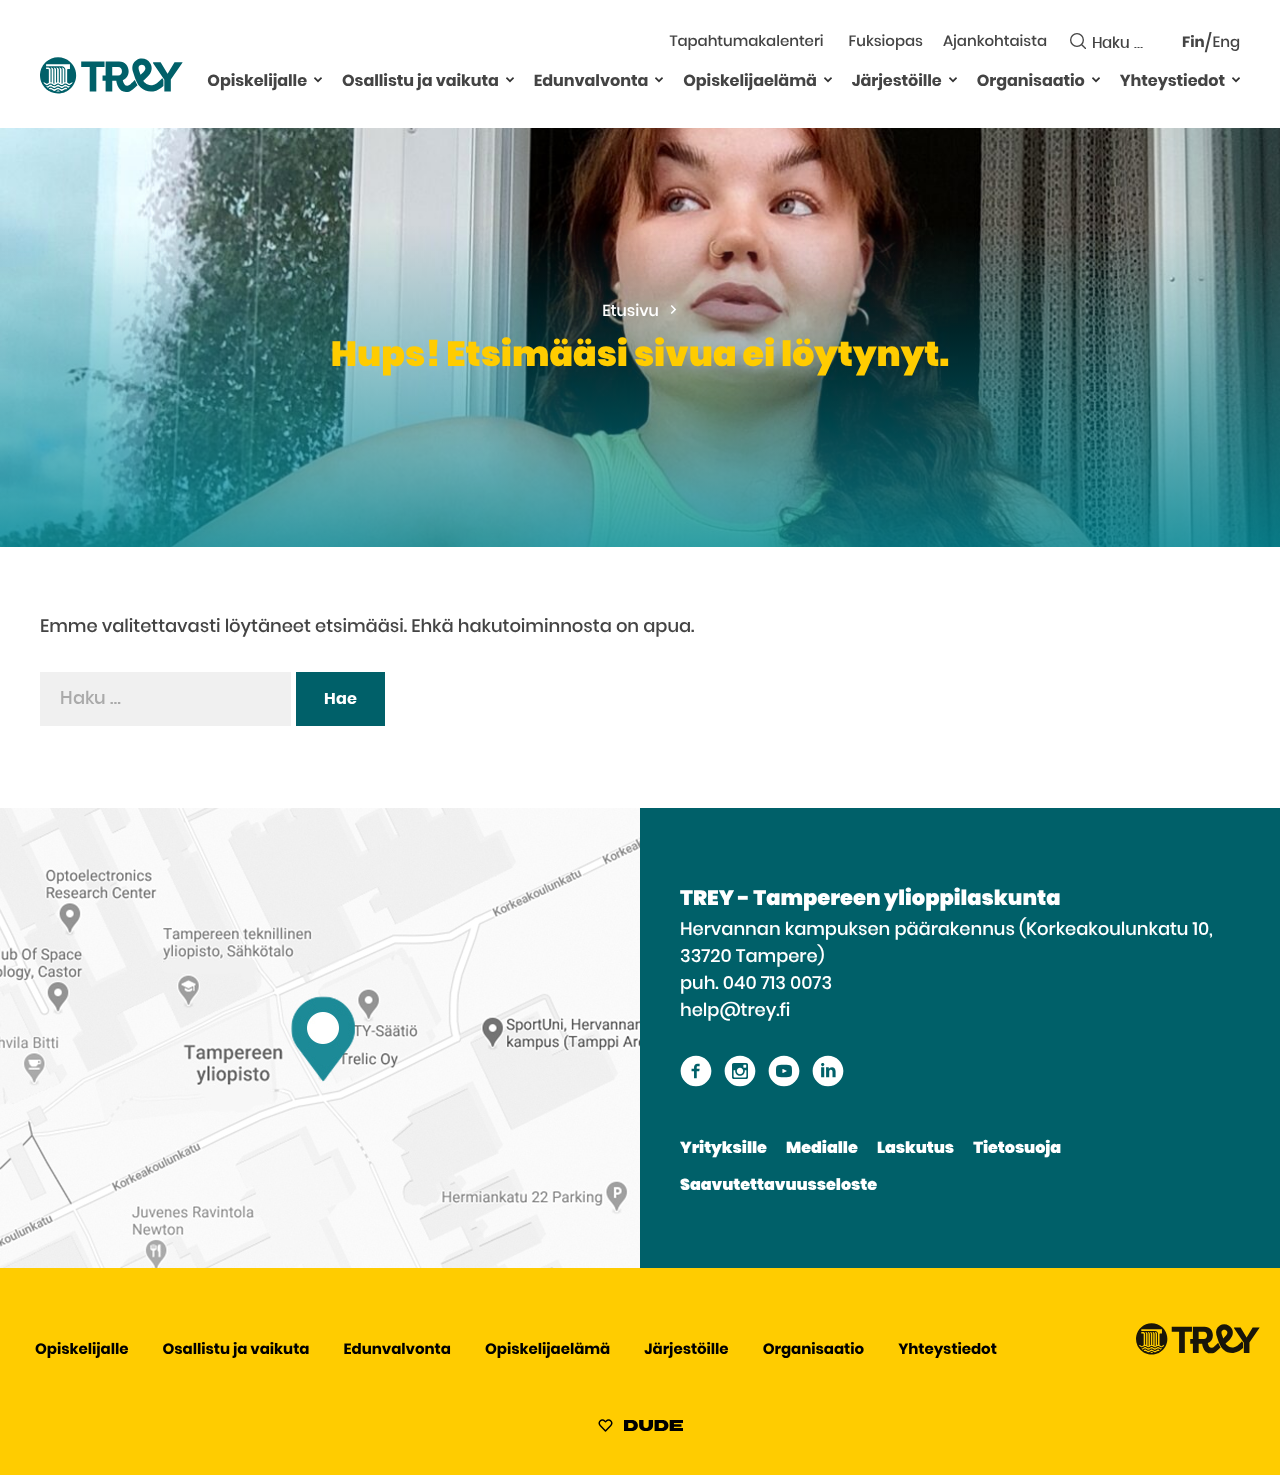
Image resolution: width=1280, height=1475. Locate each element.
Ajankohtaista (995, 42)
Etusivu (630, 312)
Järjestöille (897, 82)
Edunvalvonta (591, 82)
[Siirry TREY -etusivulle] (1198, 1350)
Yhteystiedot (1172, 82)
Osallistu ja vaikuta (420, 82)
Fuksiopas (886, 42)
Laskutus (915, 1149)
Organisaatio (1031, 82)
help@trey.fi (735, 1011)
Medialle (822, 1149)
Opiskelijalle (257, 82)
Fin (1193, 43)
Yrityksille (723, 1149)
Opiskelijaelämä (750, 82)
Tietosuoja (1017, 1149)
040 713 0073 (777, 984)
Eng (1226, 43)
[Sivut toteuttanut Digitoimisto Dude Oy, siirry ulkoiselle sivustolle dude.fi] (640, 1429)
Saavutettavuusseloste (778, 1186)
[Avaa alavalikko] (318, 79)
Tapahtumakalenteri (746, 42)
